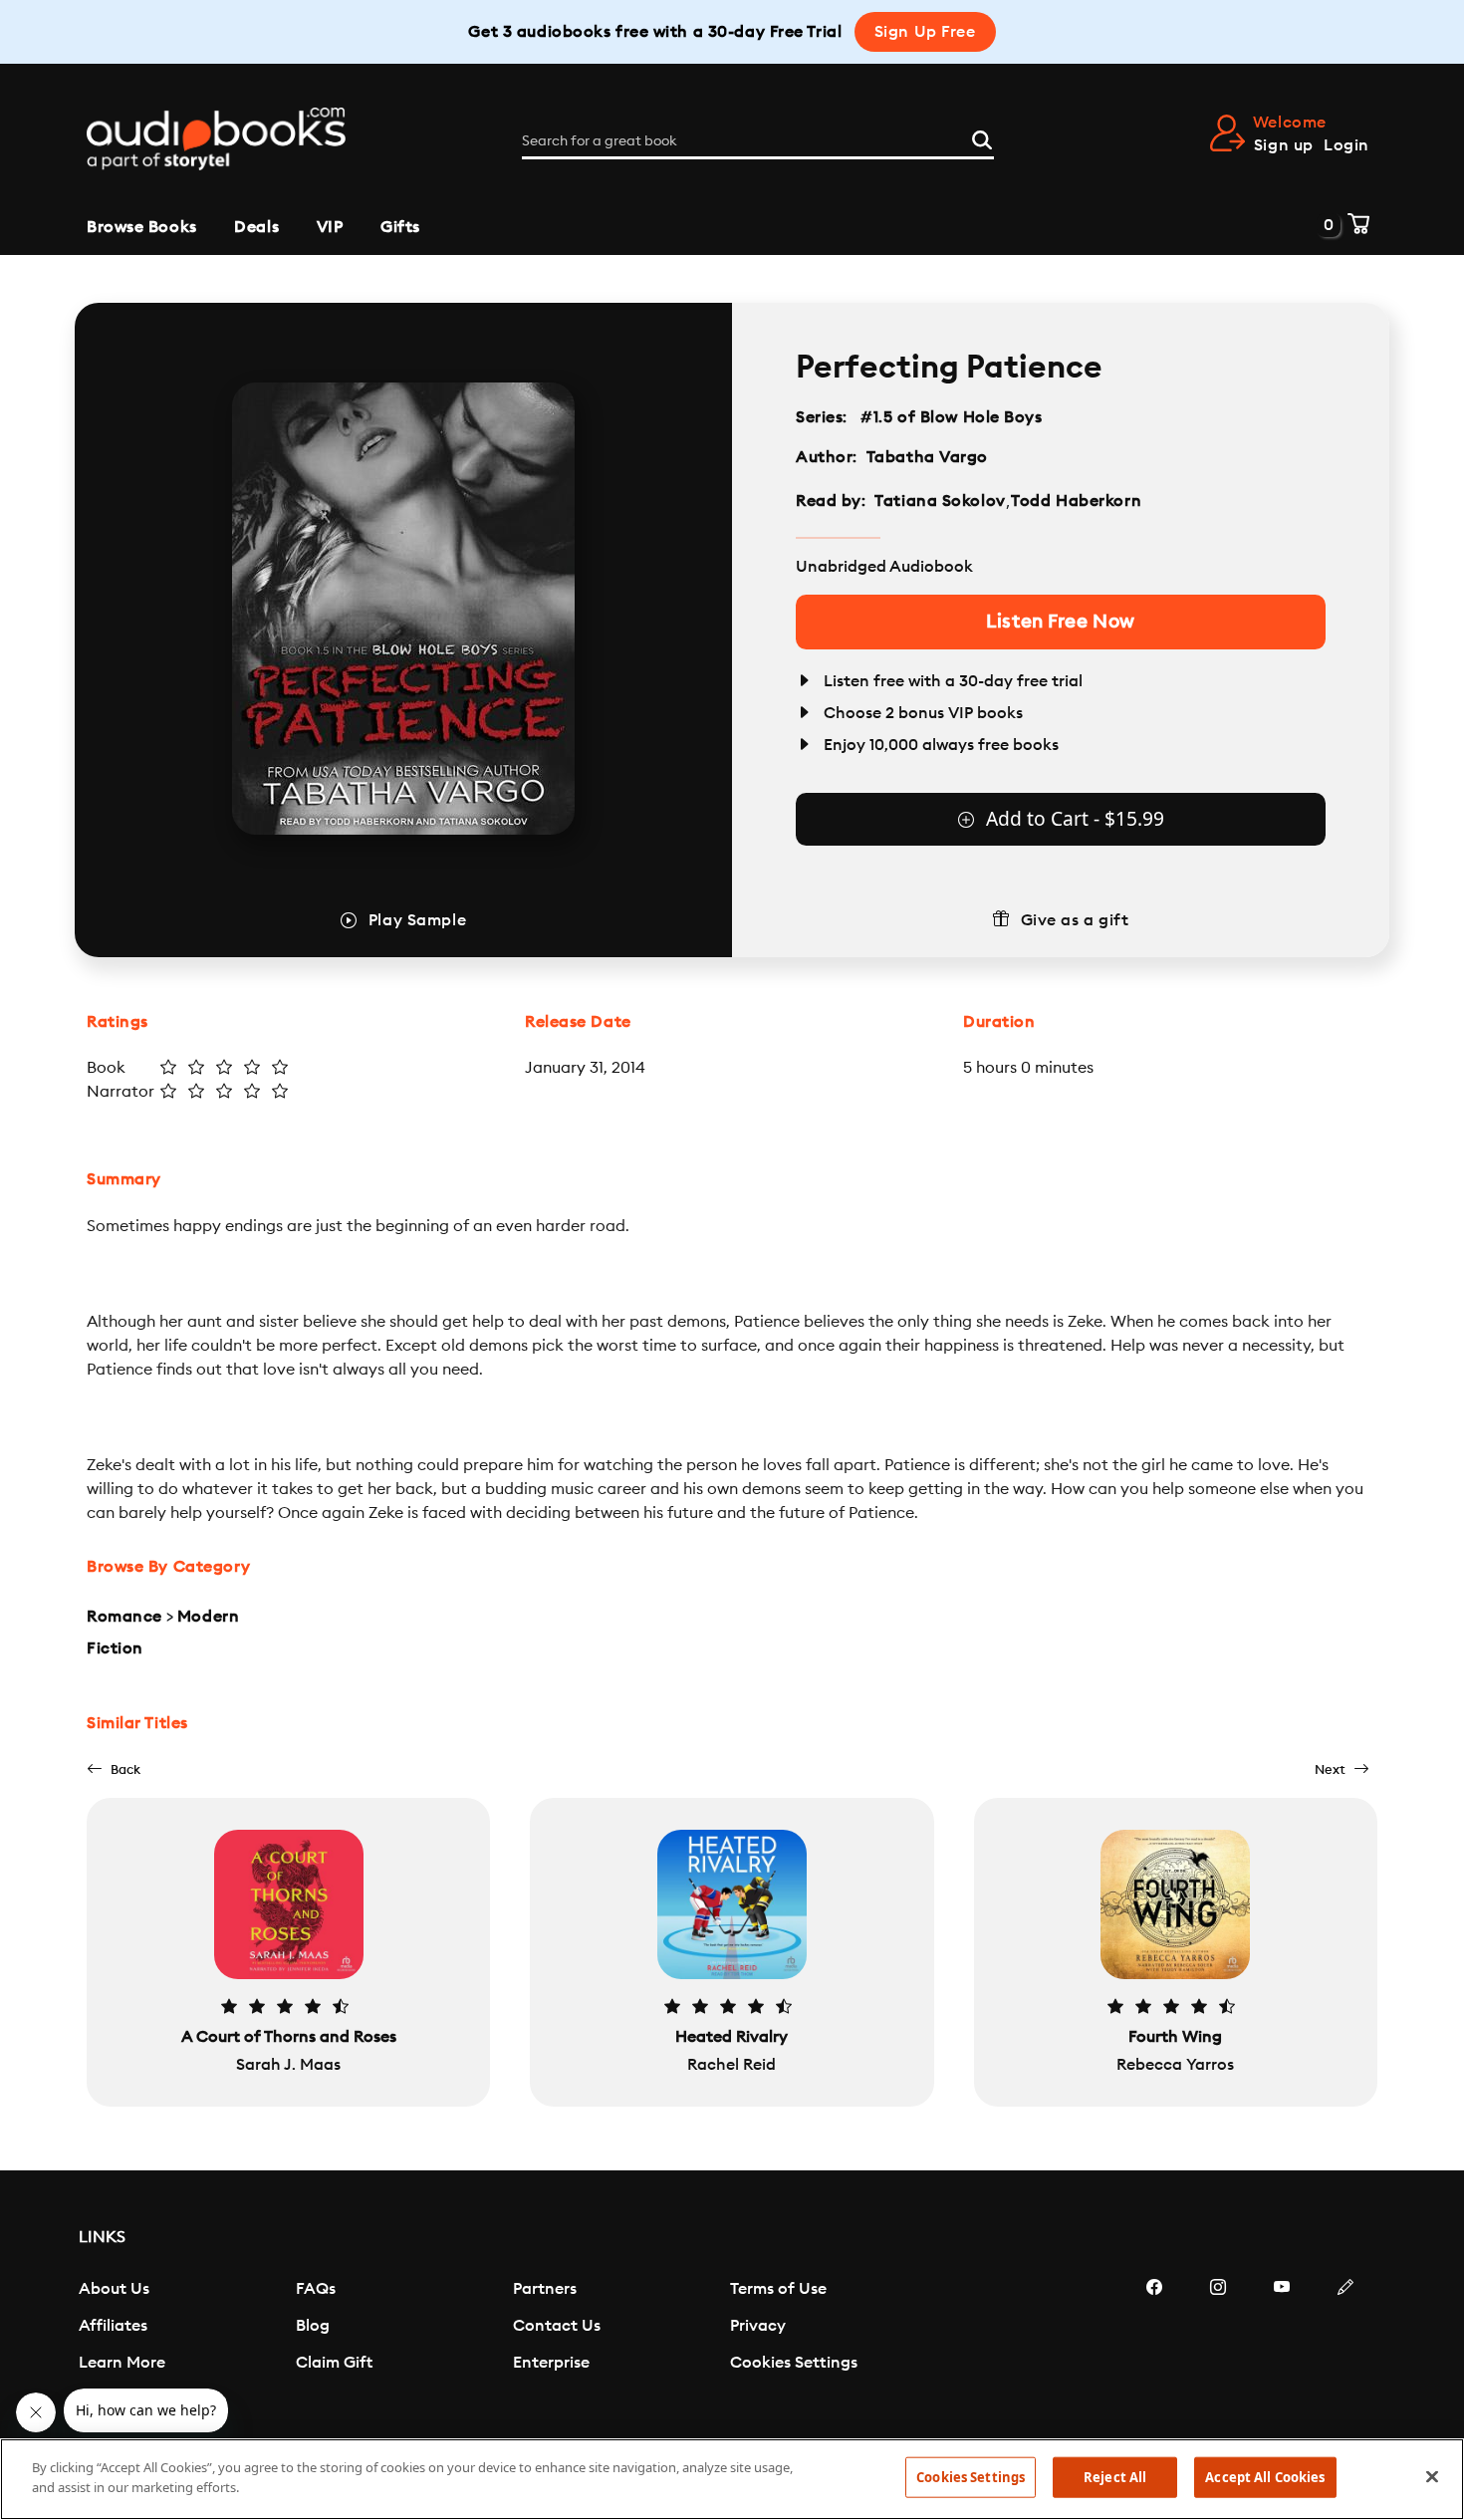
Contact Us (557, 2326)
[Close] (1432, 2476)
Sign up (1284, 145)
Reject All (1115, 2477)
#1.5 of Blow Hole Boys (952, 417)
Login (1346, 145)
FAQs (316, 2289)
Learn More (122, 2363)
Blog (313, 2326)
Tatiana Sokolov (940, 501)
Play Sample (417, 920)
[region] (732, 2479)
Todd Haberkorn (1076, 501)
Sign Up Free (925, 32)
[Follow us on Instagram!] (1218, 2347)
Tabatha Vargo (927, 457)
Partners (545, 2289)
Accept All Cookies (1265, 2477)
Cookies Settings (794, 2363)
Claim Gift (334, 2363)
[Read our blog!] (1345, 2347)
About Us (114, 2289)
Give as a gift (1075, 920)
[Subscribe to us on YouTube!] (1282, 2347)
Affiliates (113, 2326)
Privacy (758, 2326)
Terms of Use (778, 2289)
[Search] (982, 137)
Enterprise (551, 2363)
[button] (114, 1769)
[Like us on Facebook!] (1154, 2347)
